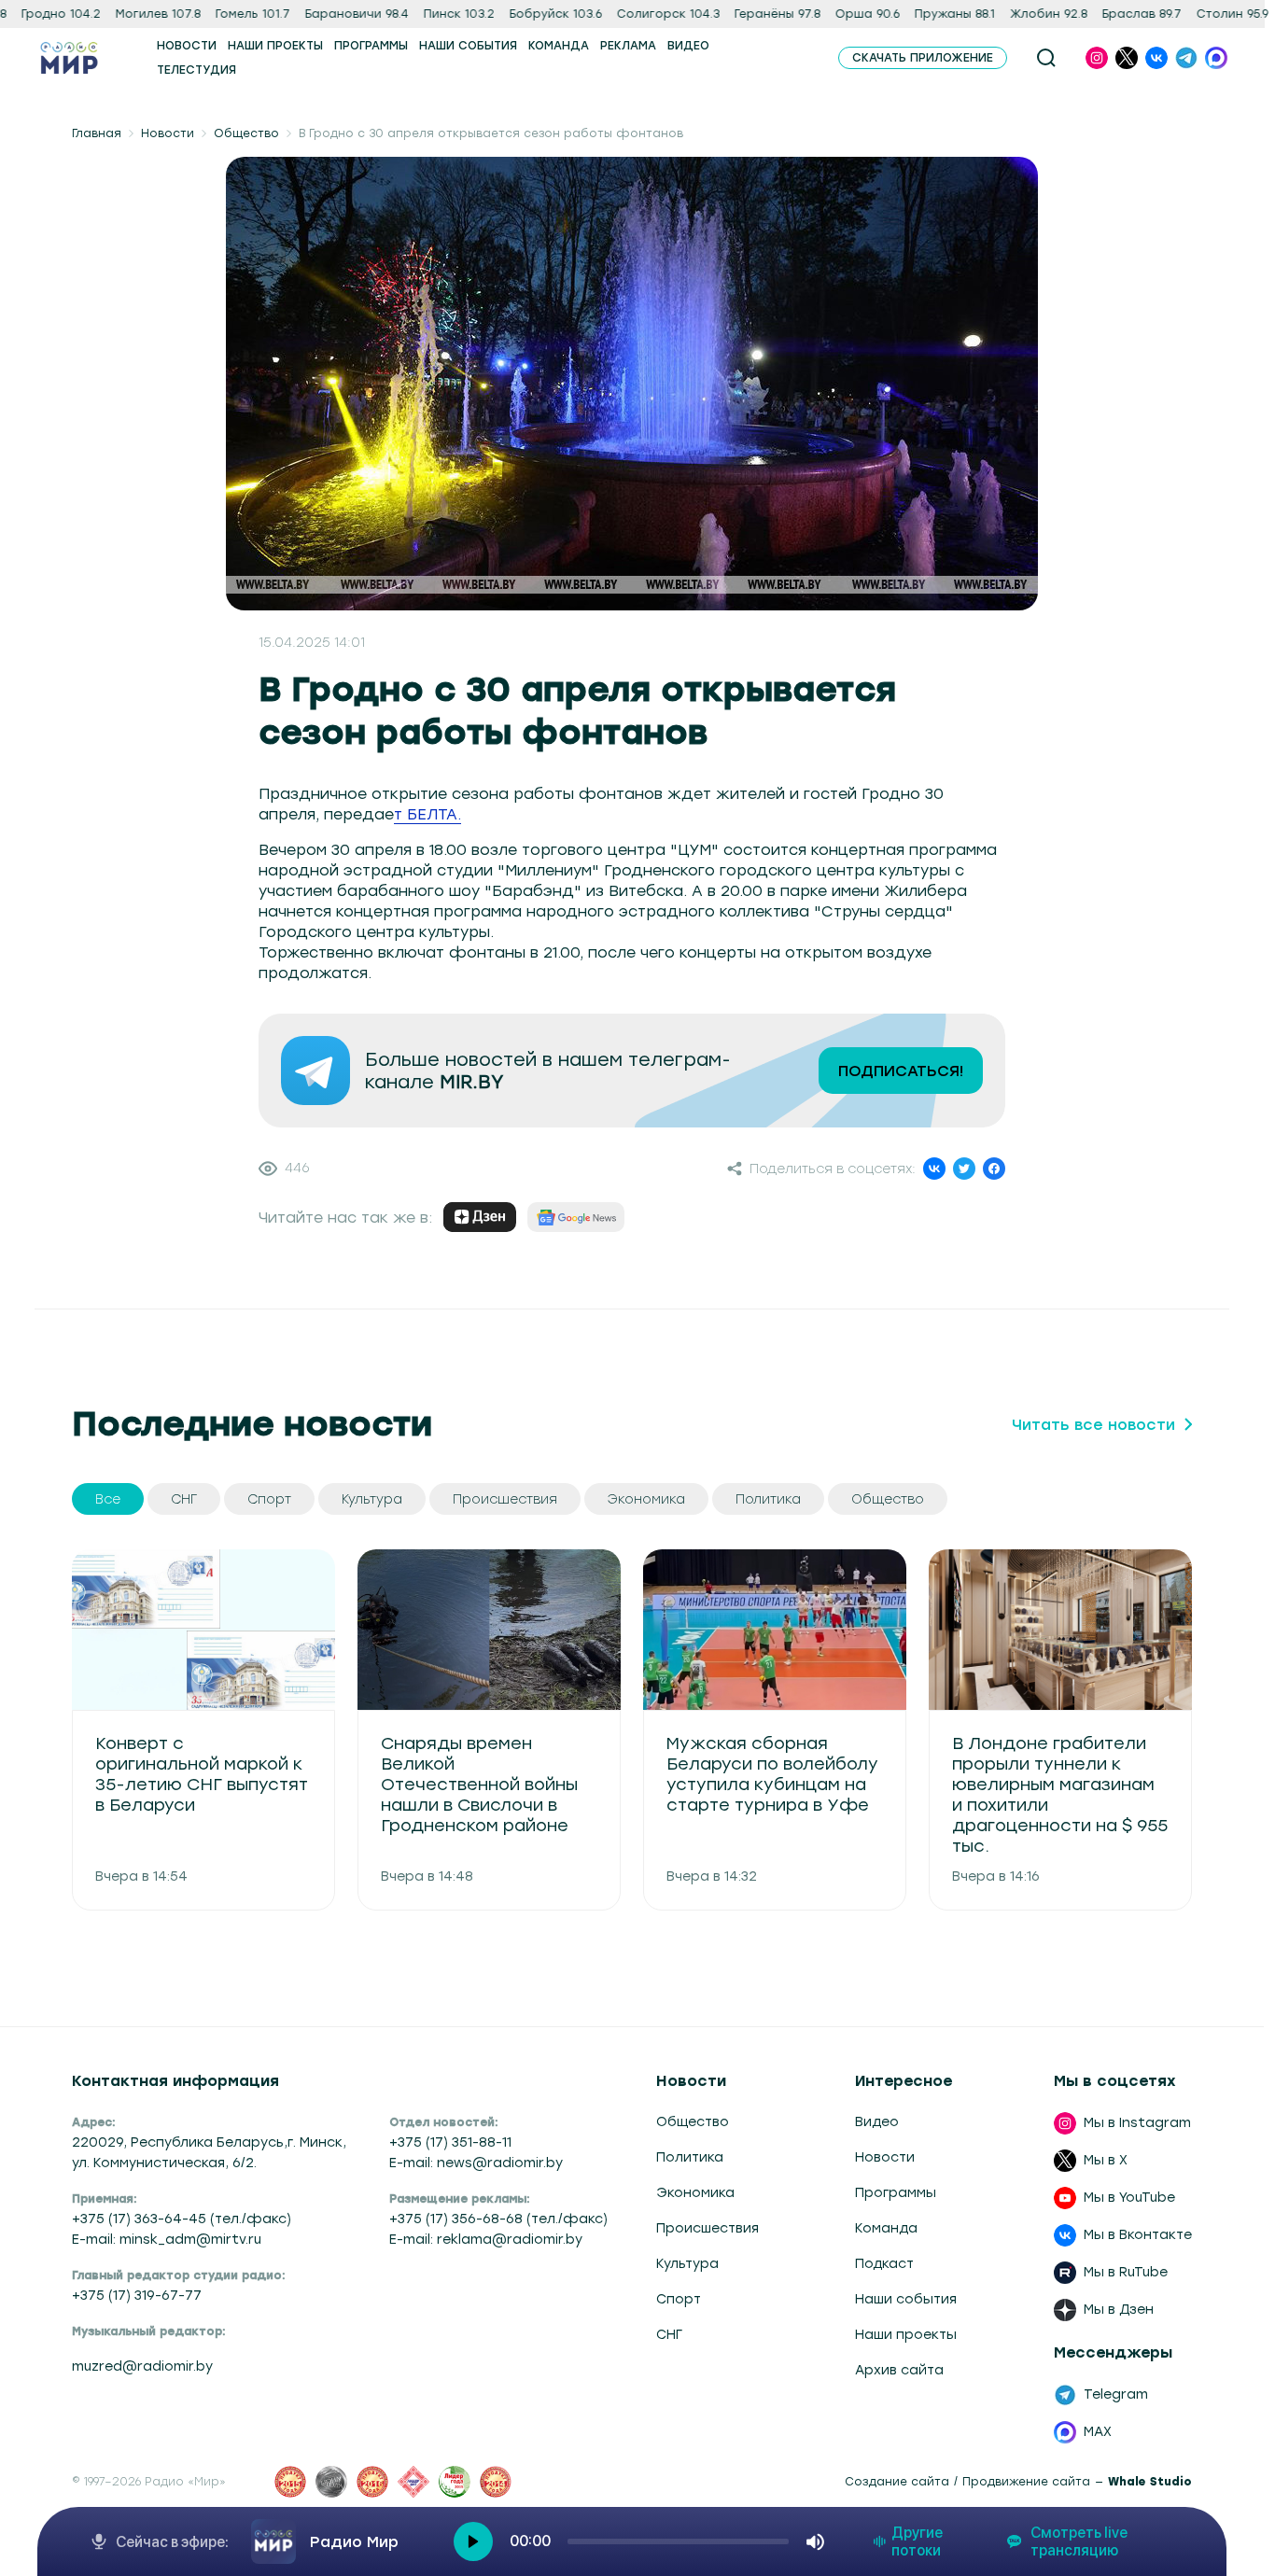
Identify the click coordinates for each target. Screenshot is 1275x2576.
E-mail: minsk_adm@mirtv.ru (167, 2240)
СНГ (669, 2335)
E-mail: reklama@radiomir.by (486, 2240)
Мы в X (1106, 2160)
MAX (1098, 2432)
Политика (690, 2157)
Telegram (1116, 2394)
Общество (246, 133)
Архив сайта (899, 2370)
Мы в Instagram (1137, 2123)
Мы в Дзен (1119, 2310)
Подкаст (884, 2264)
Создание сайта (897, 2482)
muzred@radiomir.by (142, 2366)
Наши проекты (906, 2335)
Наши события (906, 2299)
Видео (877, 2122)
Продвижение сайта (1026, 2482)
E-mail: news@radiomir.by (476, 2163)
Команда (886, 2228)
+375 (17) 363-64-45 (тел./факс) (182, 2219)
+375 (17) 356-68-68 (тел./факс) (498, 2219)
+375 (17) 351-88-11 (450, 2142)
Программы (896, 2193)
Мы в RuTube (1126, 2272)
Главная (97, 133)
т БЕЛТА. (427, 814)
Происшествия (708, 2228)
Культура (687, 2264)
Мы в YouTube (1129, 2198)
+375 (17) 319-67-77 (137, 2296)
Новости (168, 133)
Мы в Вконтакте (1138, 2235)
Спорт (679, 2299)
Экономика (695, 2193)
